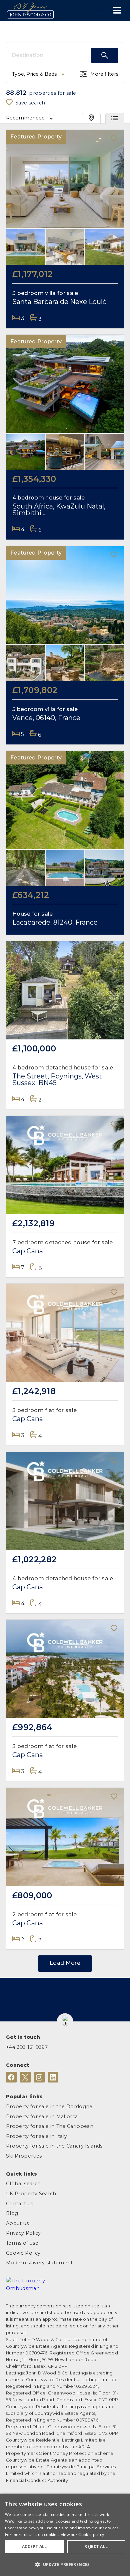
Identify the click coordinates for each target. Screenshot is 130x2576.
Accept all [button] (34, 2546)
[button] (65, 2022)
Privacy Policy (23, 2233)
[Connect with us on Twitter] (25, 2077)
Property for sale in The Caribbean (50, 2126)
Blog (12, 2213)
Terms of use (22, 2243)
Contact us (19, 2204)
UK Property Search (31, 2194)
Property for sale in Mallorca (42, 2117)
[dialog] (65, 2535)
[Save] (114, 139)
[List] (115, 118)
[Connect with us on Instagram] (39, 2077)
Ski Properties (24, 2156)
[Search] (105, 55)
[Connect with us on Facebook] (11, 2077)
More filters (104, 74)
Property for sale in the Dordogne (49, 2107)
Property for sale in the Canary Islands (54, 2146)
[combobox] (51, 55)
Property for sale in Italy (36, 2136)
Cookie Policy (23, 2253)
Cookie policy (91, 2534)
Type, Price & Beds (34, 74)
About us (17, 2223)
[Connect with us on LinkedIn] (53, 2077)
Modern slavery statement (39, 2263)
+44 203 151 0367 (27, 2047)
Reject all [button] (96, 2546)
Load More (65, 1963)
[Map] (91, 118)
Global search (23, 2184)
